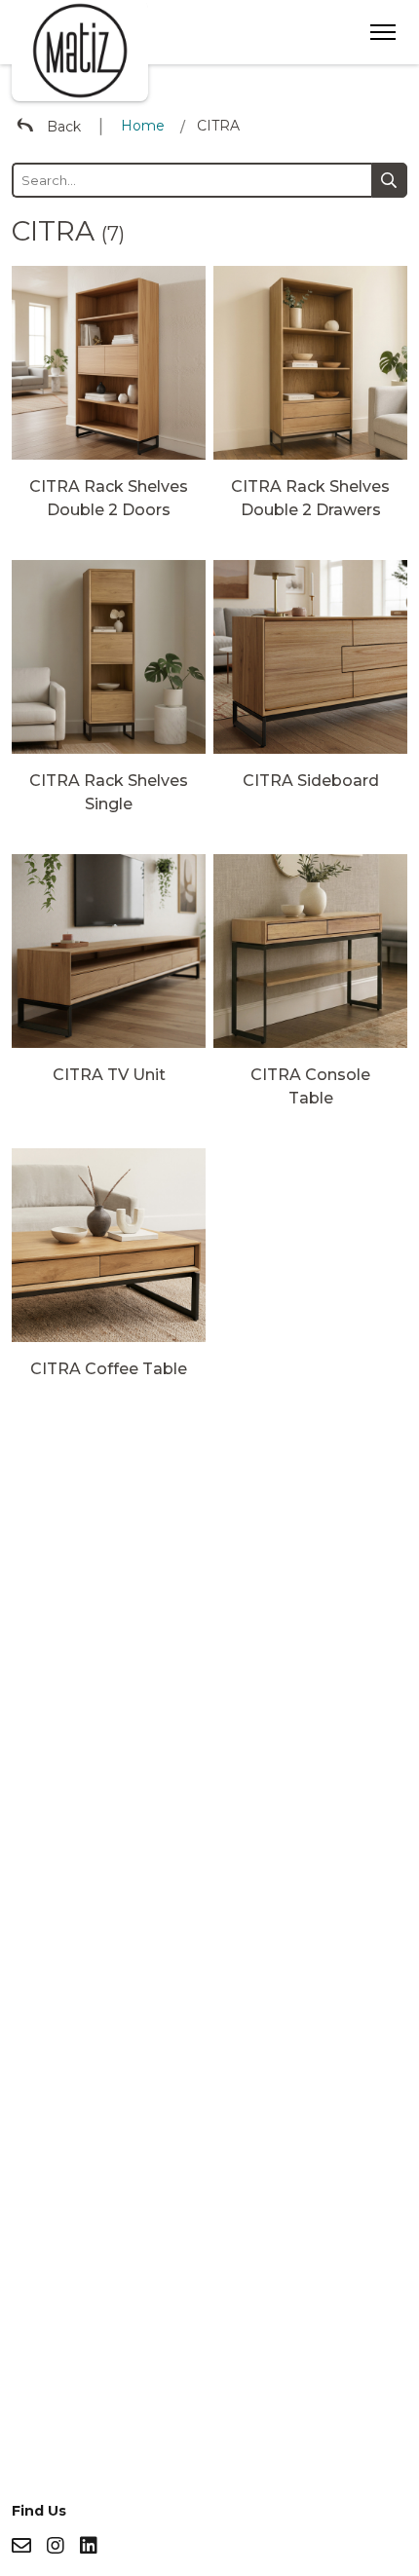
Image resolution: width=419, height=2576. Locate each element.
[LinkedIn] (89, 2546)
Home (143, 126)
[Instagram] (56, 2546)
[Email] (21, 2546)
